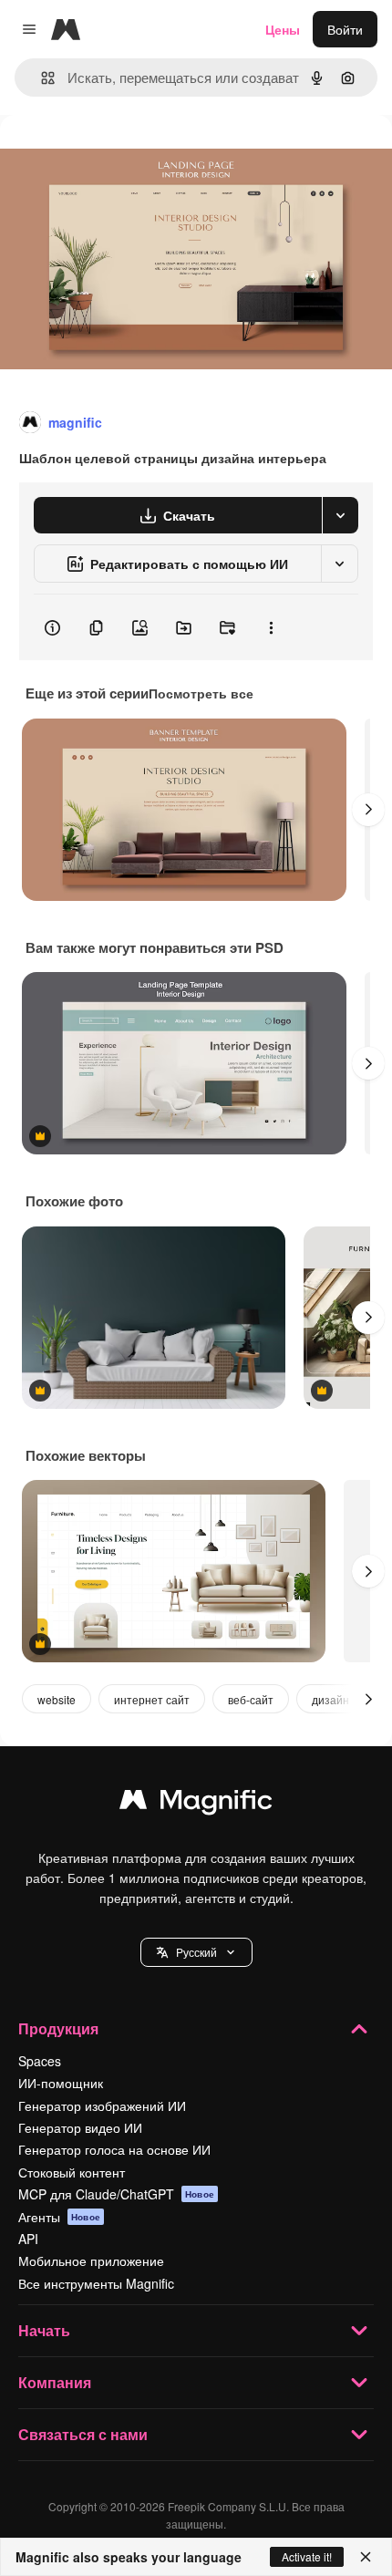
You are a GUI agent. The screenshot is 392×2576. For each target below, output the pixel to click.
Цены (283, 29)
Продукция (58, 2028)
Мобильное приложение (91, 2260)
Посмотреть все (201, 693)
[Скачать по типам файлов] (340, 515)
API (28, 2239)
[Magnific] (196, 1804)
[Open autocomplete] (41, 78)
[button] (196, 1952)
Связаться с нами (83, 2434)
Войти (345, 29)
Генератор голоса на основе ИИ (114, 2149)
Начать (44, 2330)
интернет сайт (152, 1699)
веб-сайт (251, 1699)
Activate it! (307, 2556)
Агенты (59, 2217)
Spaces (40, 2061)
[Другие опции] (271, 627)
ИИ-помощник (61, 2083)
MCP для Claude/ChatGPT (116, 2194)
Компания (55, 2382)
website (57, 1699)
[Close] (366, 2557)
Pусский (196, 1952)
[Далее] (368, 810)
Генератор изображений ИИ (102, 2105)
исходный (122, 156)
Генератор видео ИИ (80, 2127)
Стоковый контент (72, 2172)
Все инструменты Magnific (96, 2283)
